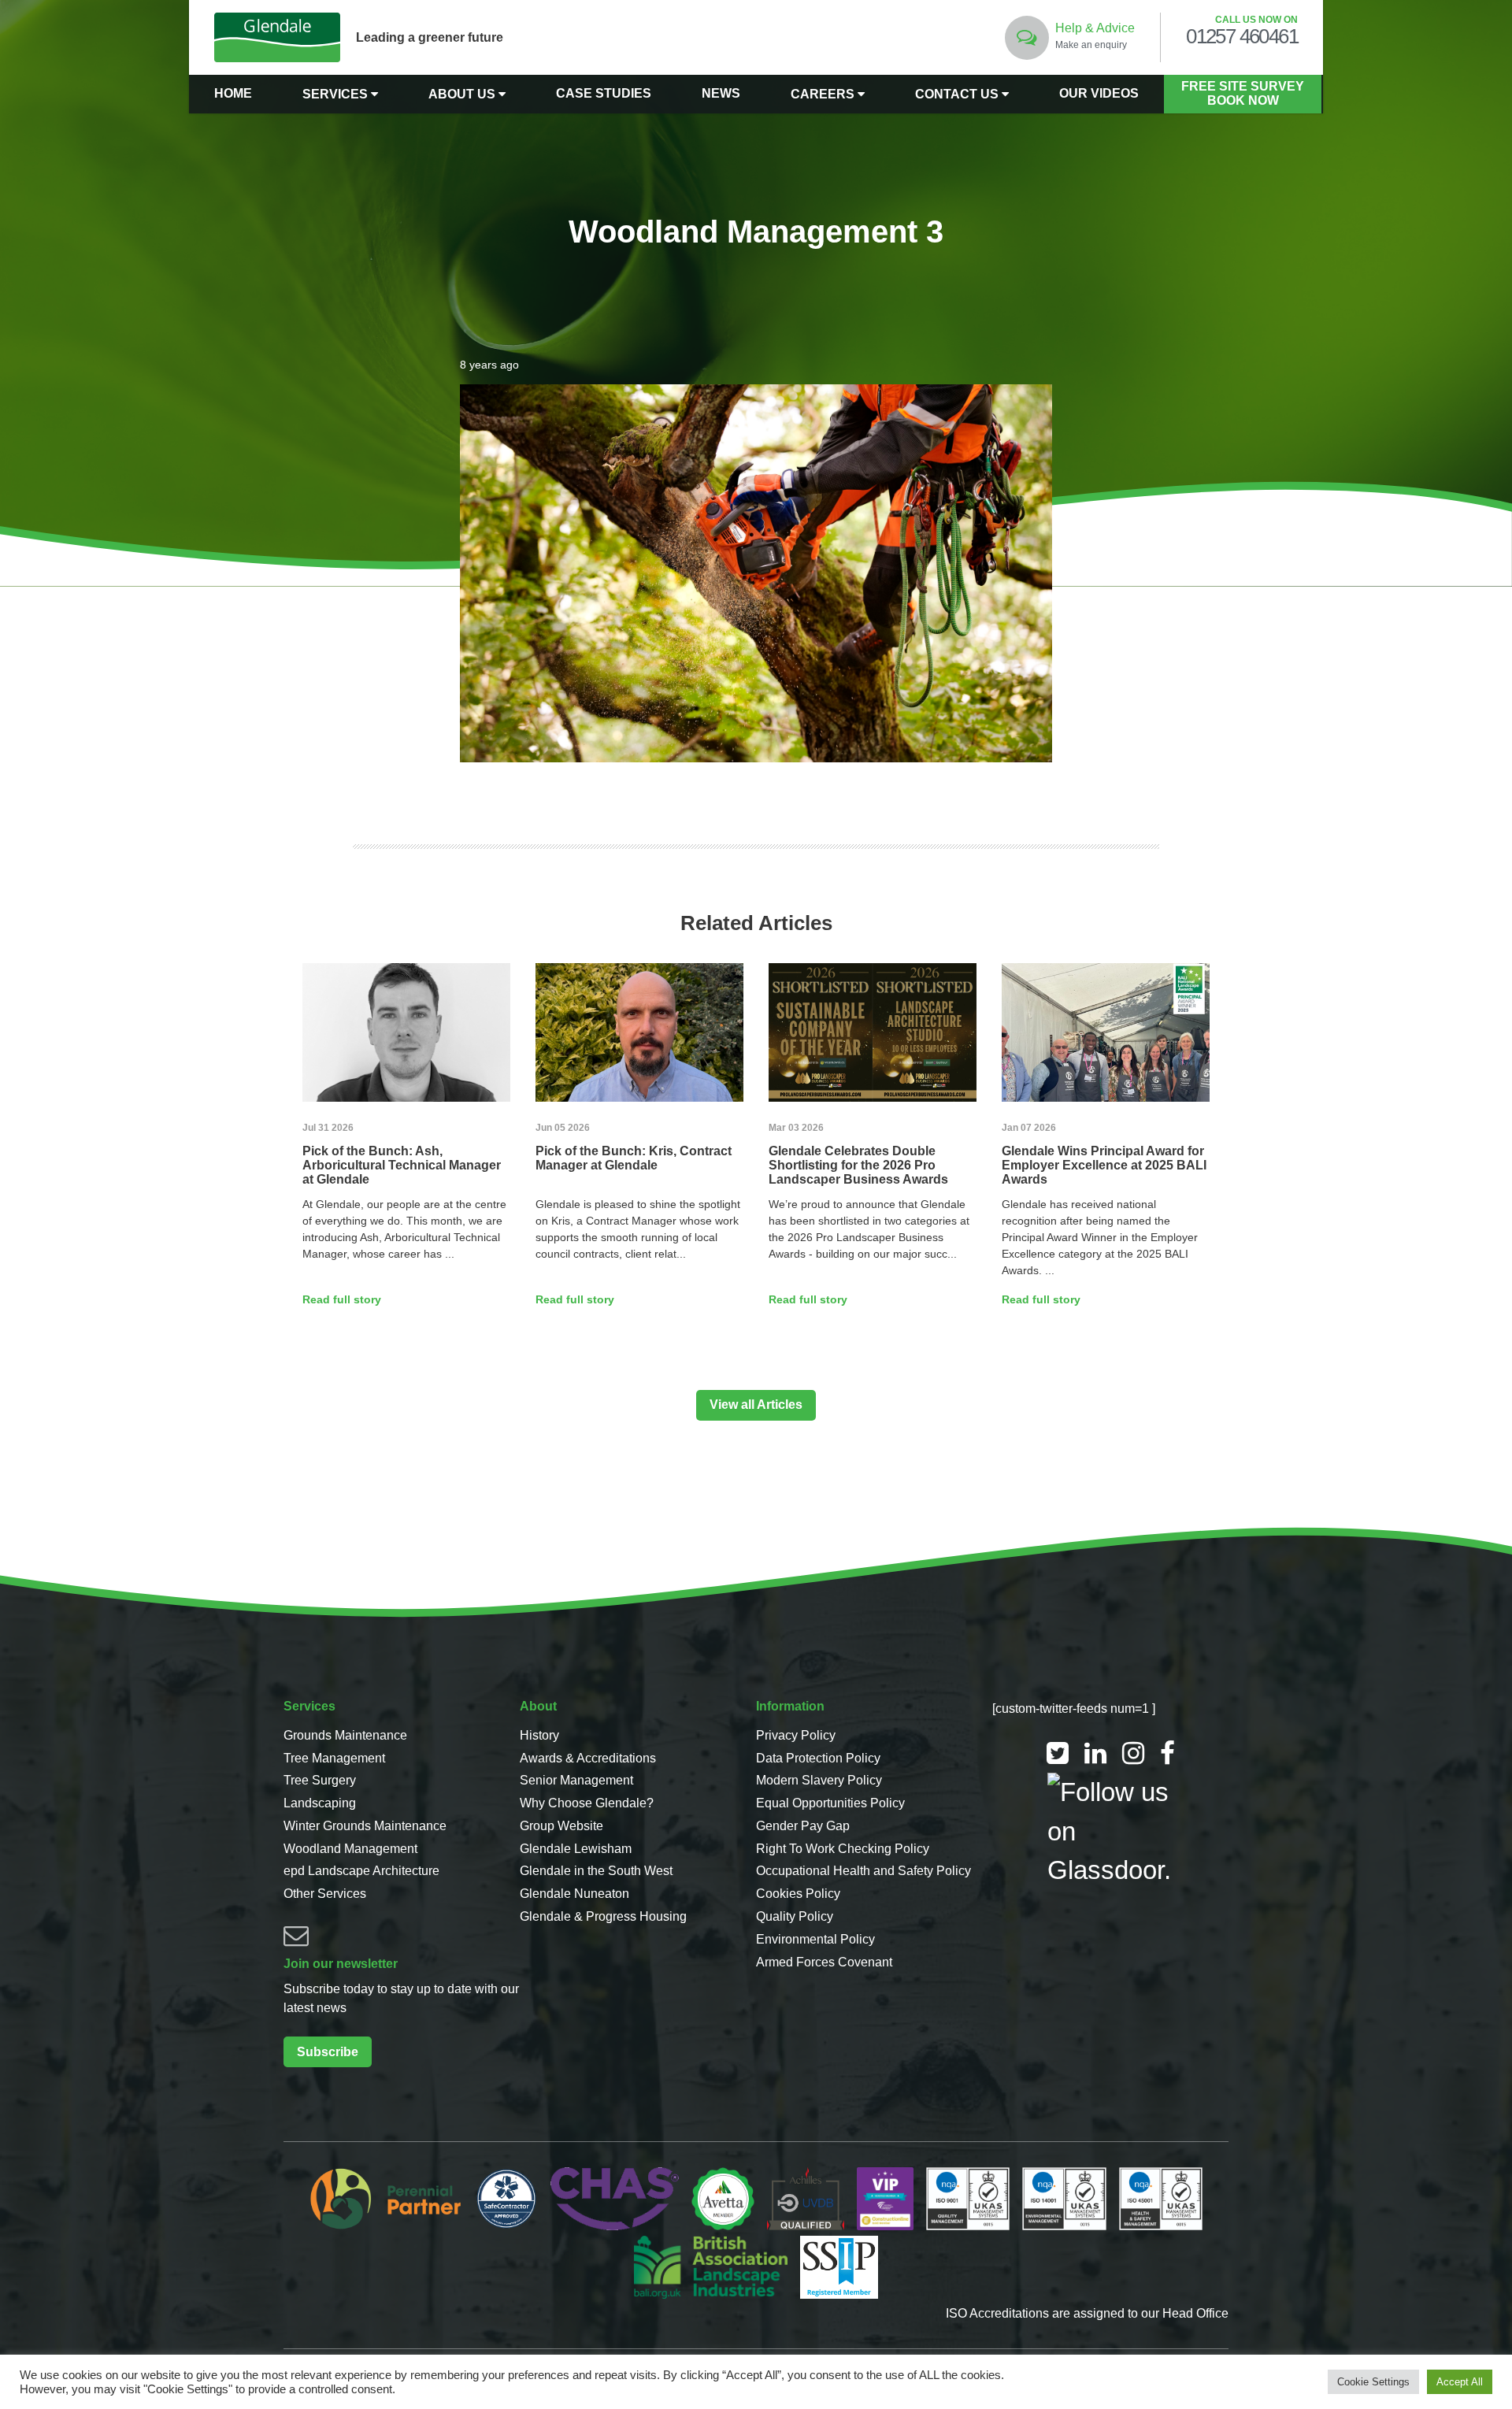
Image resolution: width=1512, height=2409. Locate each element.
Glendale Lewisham (576, 1849)
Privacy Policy (796, 1735)
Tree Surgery (320, 1780)
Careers (824, 94)
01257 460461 (1242, 37)
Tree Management (334, 1758)
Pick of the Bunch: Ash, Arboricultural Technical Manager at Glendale (402, 1165)
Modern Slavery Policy (819, 1780)
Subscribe (328, 2052)
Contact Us (958, 94)
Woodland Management (350, 1849)
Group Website (561, 1826)
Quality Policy (795, 1916)
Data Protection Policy (818, 1758)
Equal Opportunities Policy (830, 1803)
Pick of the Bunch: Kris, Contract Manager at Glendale (634, 1158)
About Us (463, 94)
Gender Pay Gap (803, 1826)
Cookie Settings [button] (1373, 2382)
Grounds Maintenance (345, 1735)
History (539, 1735)
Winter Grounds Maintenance (365, 1826)
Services (337, 94)
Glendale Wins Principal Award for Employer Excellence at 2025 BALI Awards (1104, 1165)
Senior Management (576, 1780)
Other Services (325, 1894)
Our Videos (1099, 93)
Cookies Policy (798, 1894)
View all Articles (756, 1405)
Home (233, 93)
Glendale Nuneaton (574, 1894)
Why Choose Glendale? (587, 1803)
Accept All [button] (1460, 2382)
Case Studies (604, 93)
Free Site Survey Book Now (1243, 93)
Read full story (342, 1299)
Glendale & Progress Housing (603, 1916)
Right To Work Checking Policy (843, 1849)
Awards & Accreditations (588, 1758)
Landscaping (320, 1803)
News (721, 93)
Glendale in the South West (596, 1871)
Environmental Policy (815, 1939)
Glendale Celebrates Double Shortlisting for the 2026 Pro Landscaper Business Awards (858, 1165)
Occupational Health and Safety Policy (863, 1871)
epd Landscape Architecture (361, 1871)
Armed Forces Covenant (824, 1962)
